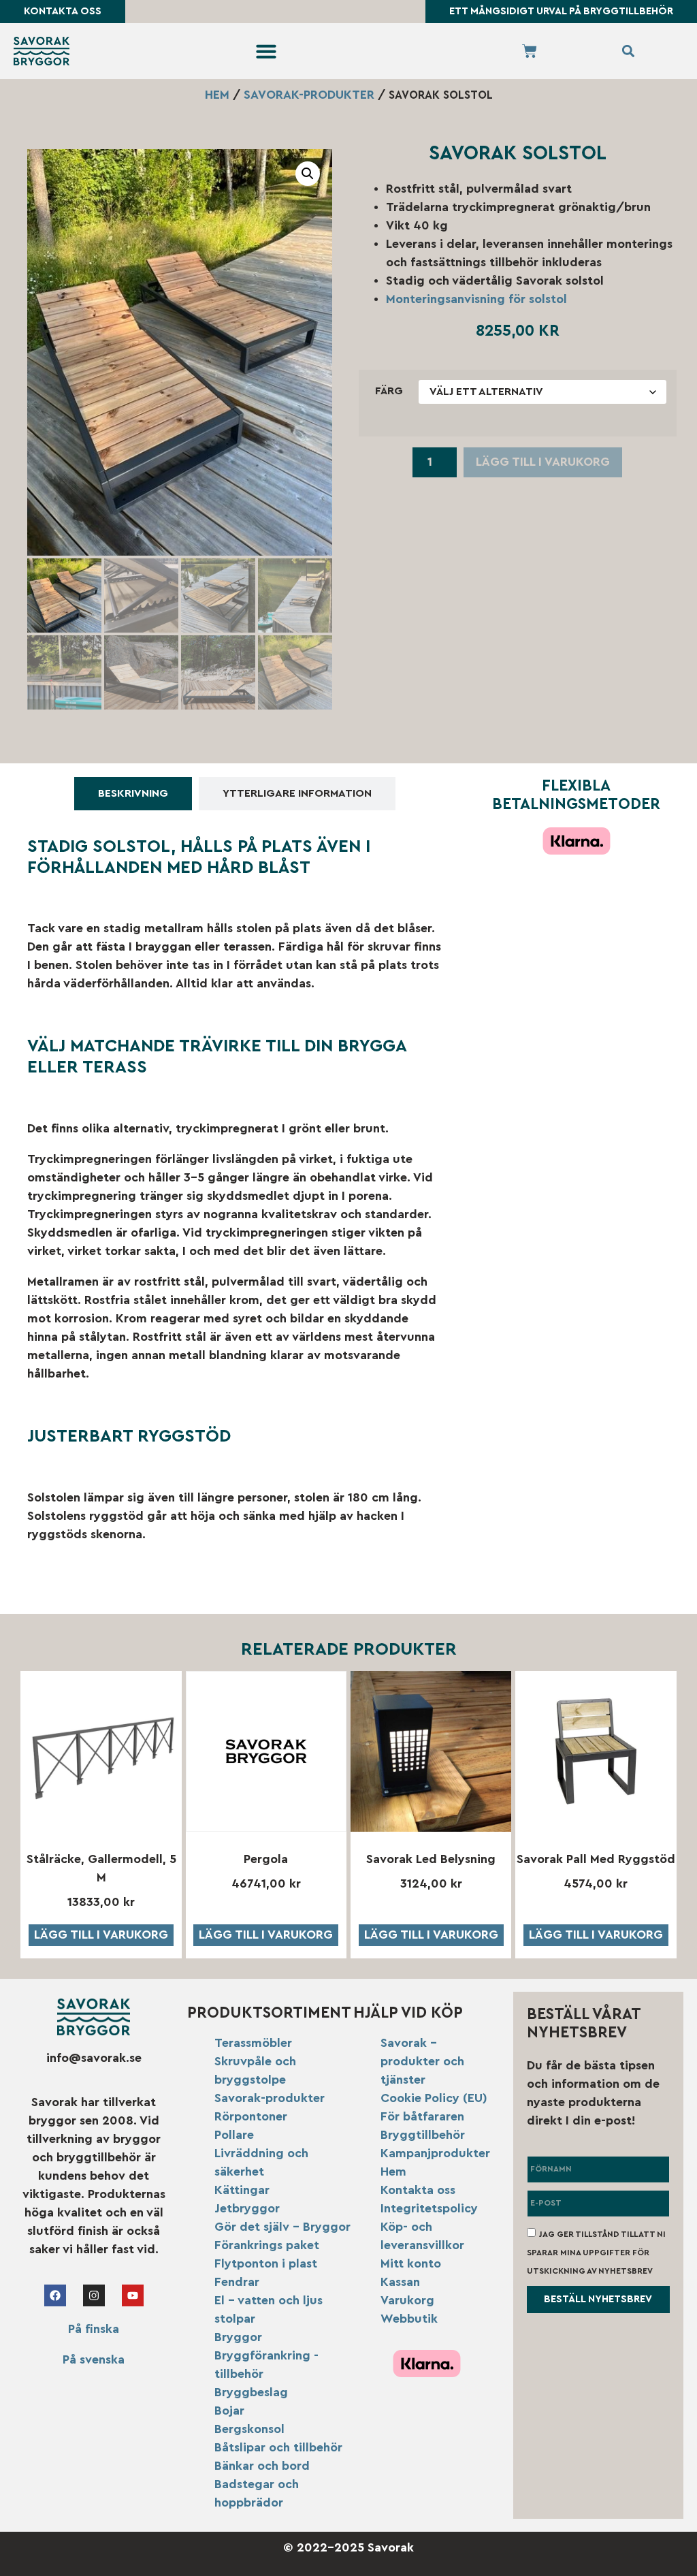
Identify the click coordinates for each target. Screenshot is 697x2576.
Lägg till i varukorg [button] (101, 1935)
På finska (94, 2329)
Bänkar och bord (262, 2466)
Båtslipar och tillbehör (278, 2447)
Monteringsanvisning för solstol (476, 299)
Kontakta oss (418, 2190)
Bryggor (238, 2337)
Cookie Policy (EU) (434, 2098)
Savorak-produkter (309, 95)
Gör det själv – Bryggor (282, 2227)
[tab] (133, 794)
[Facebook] (55, 2295)
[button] (266, 51)
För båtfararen (422, 2116)
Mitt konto (411, 2263)
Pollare (234, 2135)
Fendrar (237, 2282)
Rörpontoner (251, 2116)
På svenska (94, 2359)
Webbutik (409, 2319)
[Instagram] (94, 2295)
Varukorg (407, 2300)
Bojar (229, 2411)
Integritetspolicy (429, 2208)
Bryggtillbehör (423, 2135)
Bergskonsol (249, 2429)
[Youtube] (133, 2295)
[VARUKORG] (530, 51)
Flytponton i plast (266, 2263)
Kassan (400, 2282)
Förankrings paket (267, 2245)
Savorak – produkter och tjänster (422, 2061)
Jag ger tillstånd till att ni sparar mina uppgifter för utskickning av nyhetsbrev (596, 2252)
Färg (389, 391)
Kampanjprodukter (435, 2153)
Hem (217, 95)
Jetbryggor (247, 2208)
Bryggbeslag (251, 2392)
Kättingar (242, 2190)
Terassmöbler (253, 2043)
